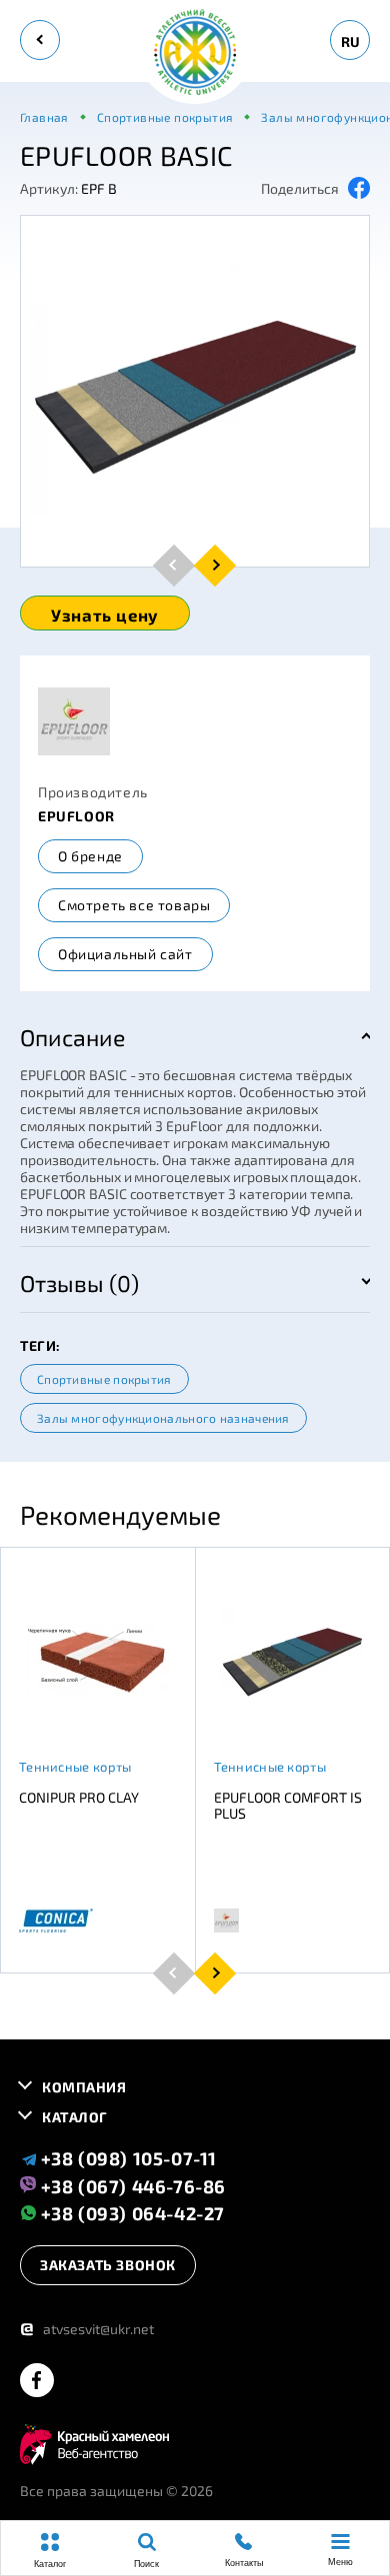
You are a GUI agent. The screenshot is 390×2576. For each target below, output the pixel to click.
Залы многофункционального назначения (163, 1418)
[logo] (195, 53)
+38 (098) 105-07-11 (126, 2158)
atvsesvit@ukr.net (87, 2329)
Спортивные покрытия (104, 1379)
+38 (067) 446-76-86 (131, 2185)
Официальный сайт (125, 954)
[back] (40, 40)
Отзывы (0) (79, 1283)
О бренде (90, 856)
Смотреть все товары (134, 905)
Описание (72, 1037)
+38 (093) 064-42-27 (130, 2213)
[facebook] (37, 2382)
